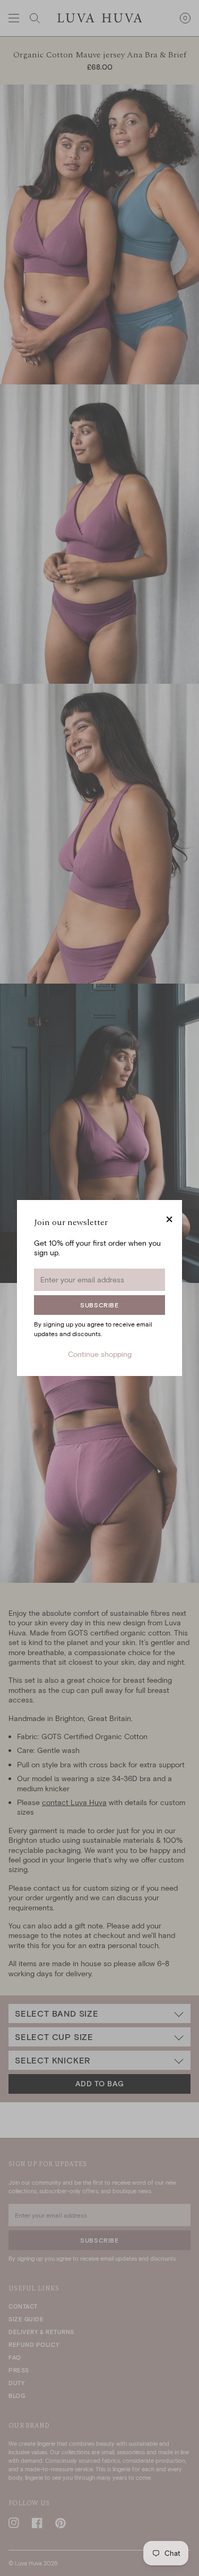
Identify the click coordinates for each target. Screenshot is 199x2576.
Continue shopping (100, 1354)
